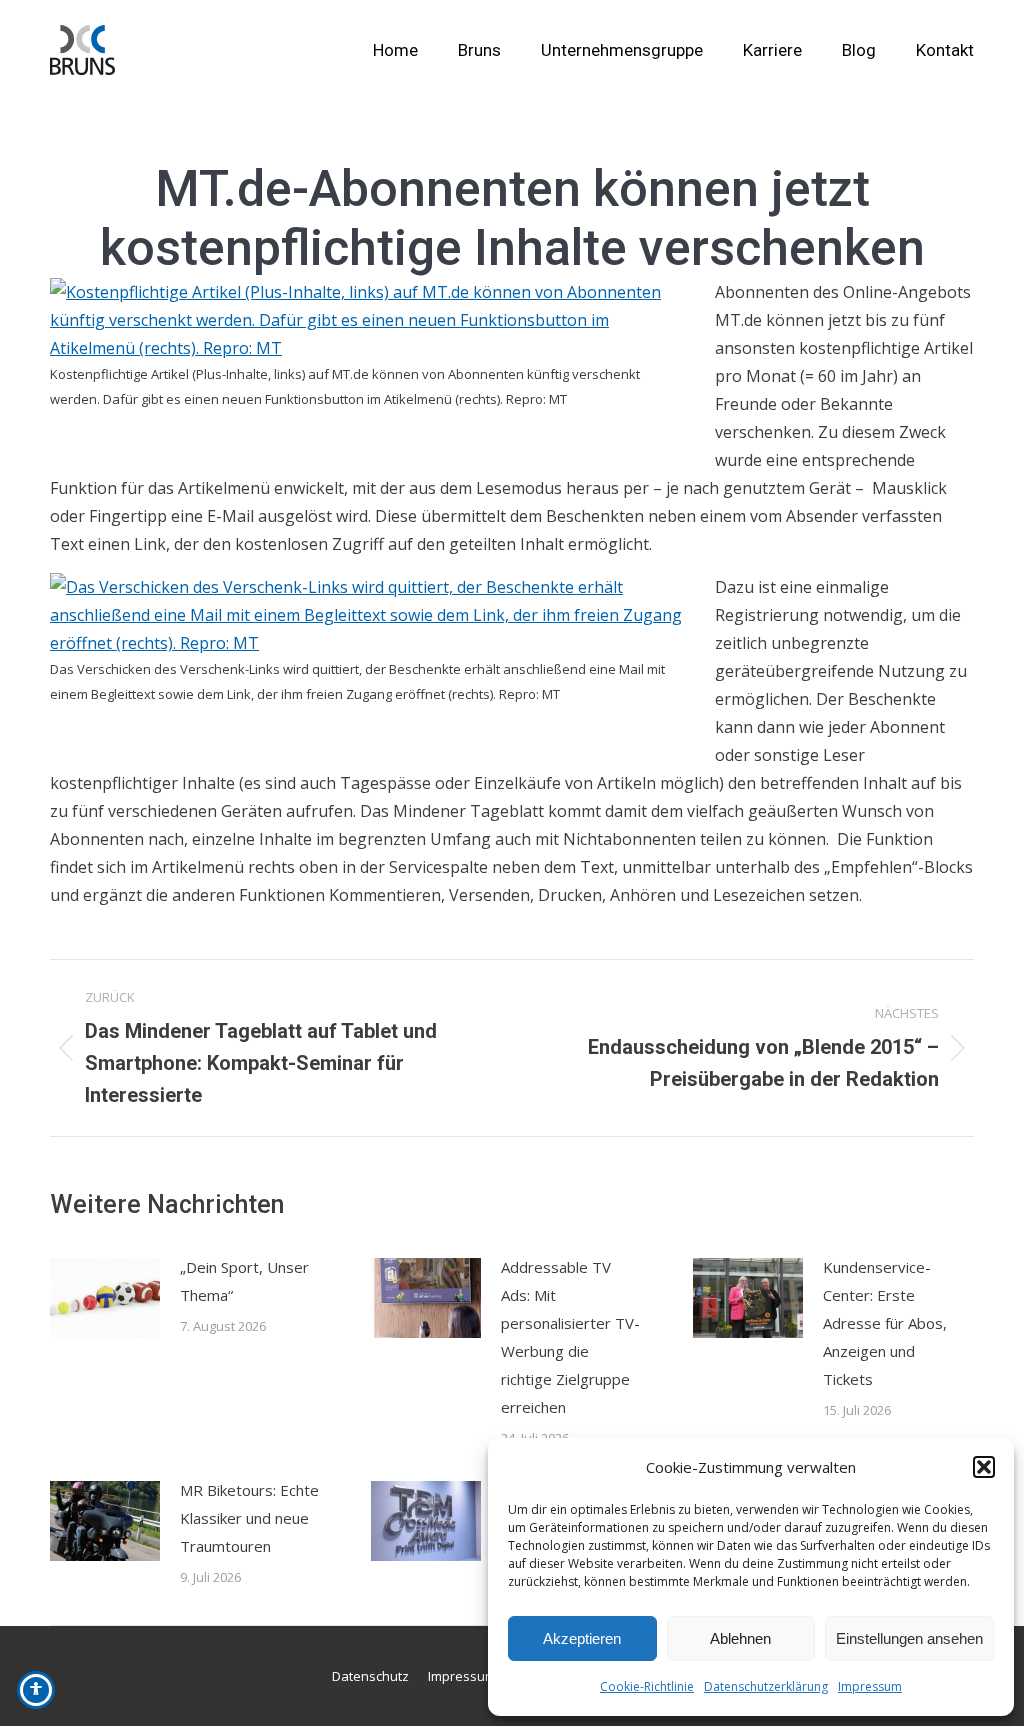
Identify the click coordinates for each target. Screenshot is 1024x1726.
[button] (984, 1467)
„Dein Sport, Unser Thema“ (244, 1281)
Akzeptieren (582, 1638)
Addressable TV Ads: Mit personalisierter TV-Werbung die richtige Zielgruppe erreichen (570, 1337)
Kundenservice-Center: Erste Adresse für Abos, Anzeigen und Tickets (885, 1323)
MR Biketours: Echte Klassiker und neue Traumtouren (249, 1518)
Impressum (870, 1686)
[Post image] (105, 1298)
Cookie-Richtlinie (647, 1686)
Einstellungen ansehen (909, 1638)
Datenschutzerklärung (766, 1686)
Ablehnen (740, 1638)
